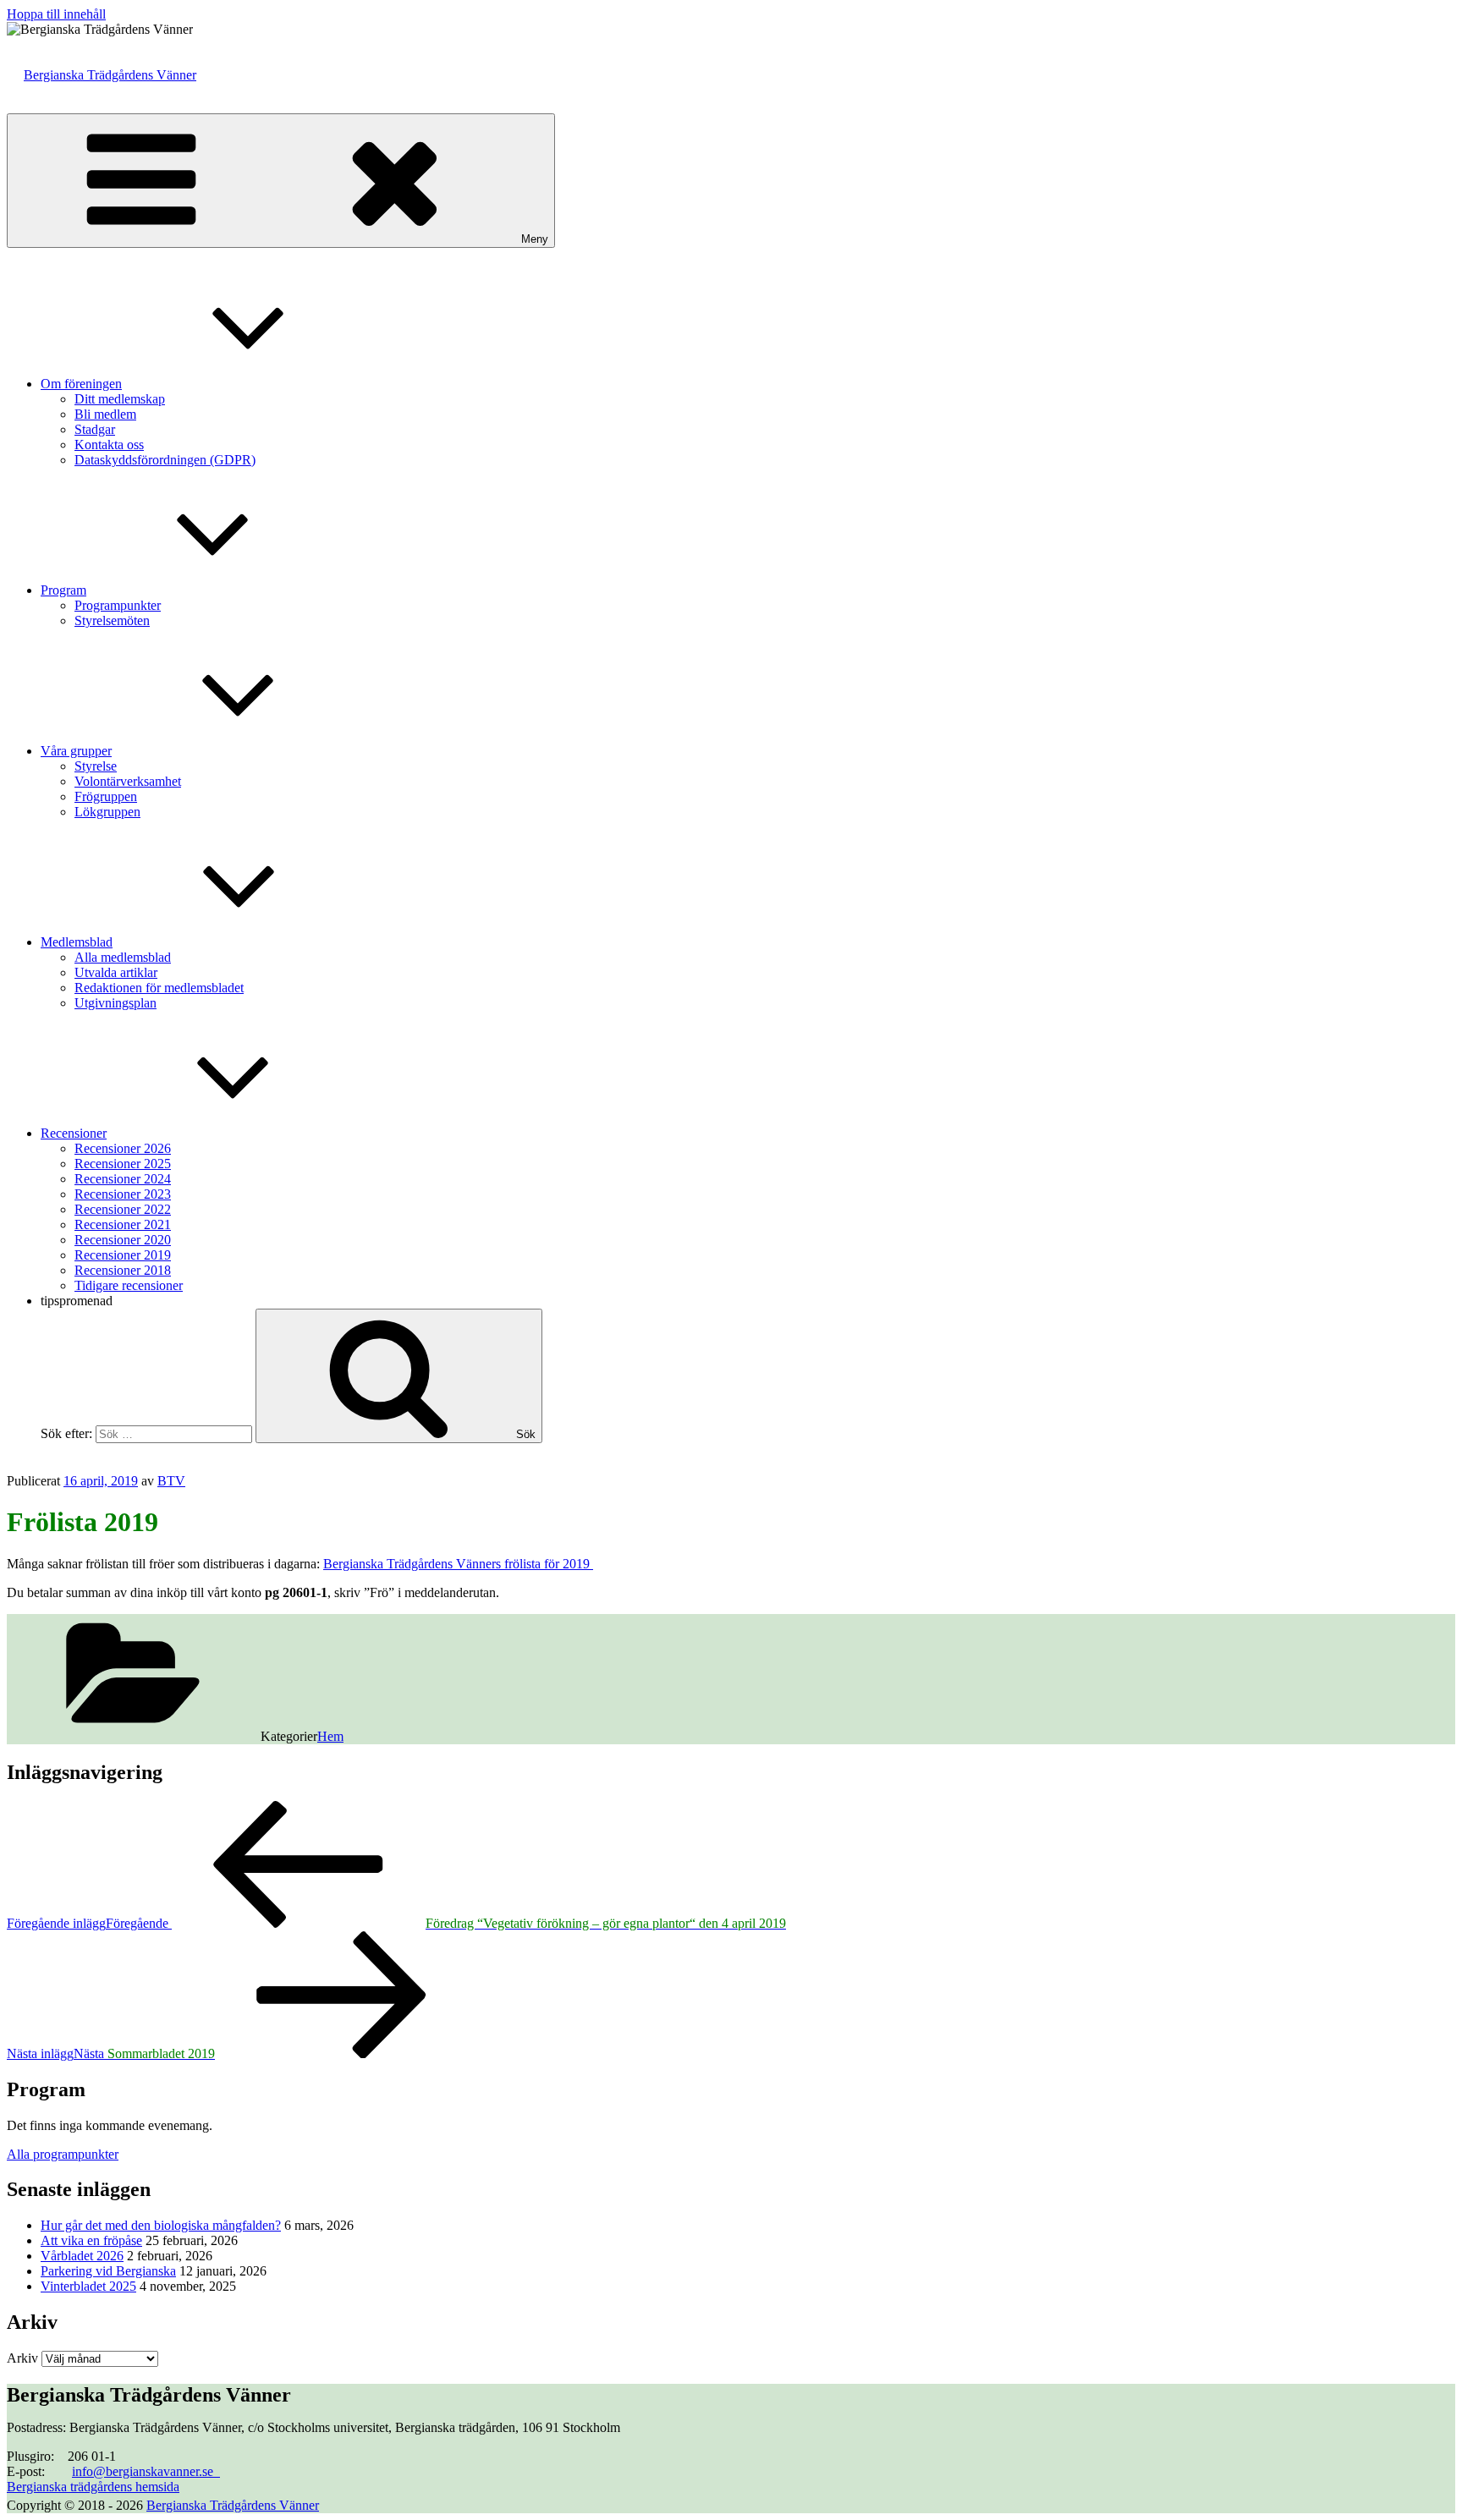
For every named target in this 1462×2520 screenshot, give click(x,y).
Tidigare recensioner (129, 1285)
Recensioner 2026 (123, 1148)
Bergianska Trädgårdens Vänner (110, 75)
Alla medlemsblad (123, 957)
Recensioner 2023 (123, 1194)
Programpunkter (118, 605)
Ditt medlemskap (120, 399)
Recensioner (74, 1133)
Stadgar (95, 429)
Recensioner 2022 (123, 1209)
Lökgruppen (107, 812)
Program (63, 590)
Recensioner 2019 (123, 1255)
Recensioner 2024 (123, 1179)
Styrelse (96, 766)
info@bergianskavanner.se (146, 2471)
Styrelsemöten (112, 620)
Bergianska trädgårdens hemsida (93, 2487)
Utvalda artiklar (116, 972)
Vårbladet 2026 (82, 2256)
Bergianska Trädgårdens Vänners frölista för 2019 (458, 1564)
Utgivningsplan (115, 1003)
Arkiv (22, 2358)
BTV (171, 1481)
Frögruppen (106, 796)
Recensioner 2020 (123, 1240)
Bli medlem (105, 414)
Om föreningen (81, 384)
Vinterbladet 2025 (88, 2286)
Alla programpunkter (63, 2154)
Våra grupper (76, 751)
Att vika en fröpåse (91, 2240)
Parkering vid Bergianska (108, 2271)
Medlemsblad (77, 942)
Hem (330, 1736)
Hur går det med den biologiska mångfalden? (161, 2225)
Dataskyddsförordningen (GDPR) (165, 460)
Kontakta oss (109, 445)
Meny (535, 239)
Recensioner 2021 (123, 1224)
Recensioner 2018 (123, 1270)
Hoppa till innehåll (56, 14)
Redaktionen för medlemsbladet (159, 988)
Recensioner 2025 (123, 1164)
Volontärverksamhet (128, 781)
